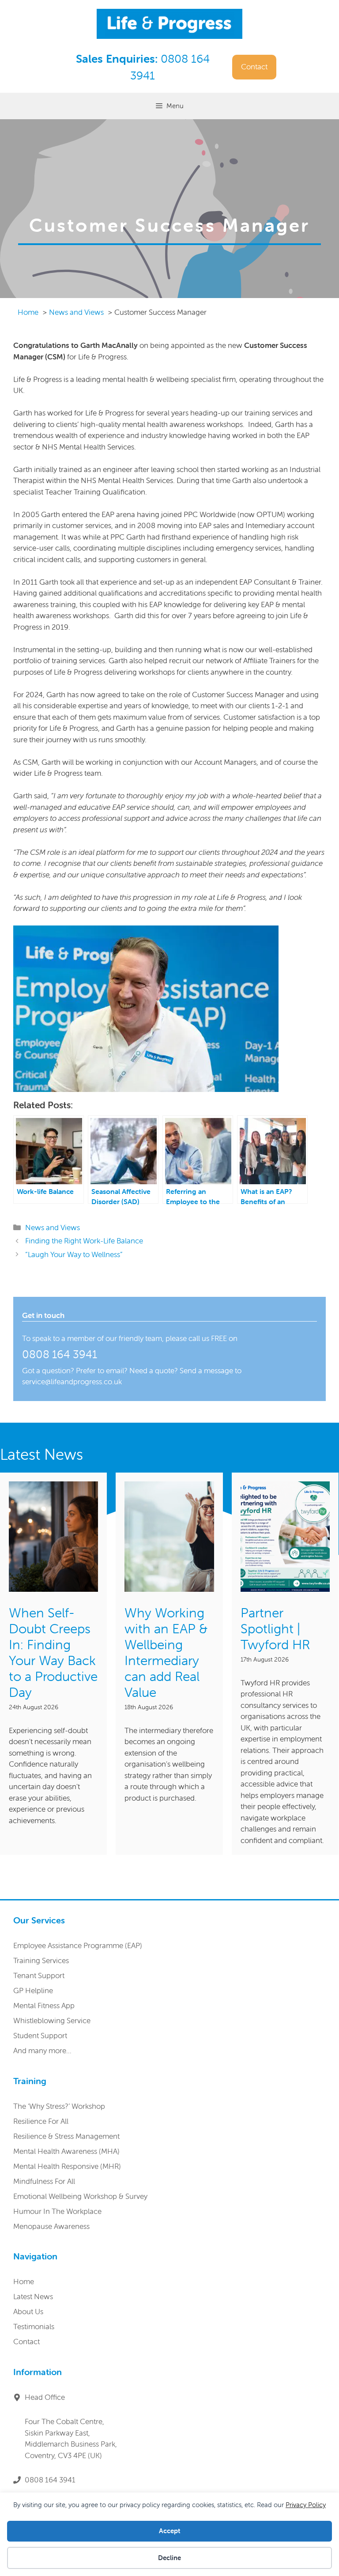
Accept (169, 2531)
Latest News (33, 2296)
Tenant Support (39, 1975)
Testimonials (34, 2327)
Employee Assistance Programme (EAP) (78, 1945)
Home (24, 2281)
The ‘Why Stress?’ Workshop (59, 2106)
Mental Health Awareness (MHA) (66, 2151)
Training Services (41, 1960)
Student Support (40, 2036)
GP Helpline (33, 1991)
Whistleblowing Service (52, 2021)
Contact (254, 67)
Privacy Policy (306, 2505)
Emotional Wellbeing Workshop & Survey (80, 2196)
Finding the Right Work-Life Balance (84, 1241)
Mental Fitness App (44, 2006)
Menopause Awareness (51, 2226)
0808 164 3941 (60, 1354)
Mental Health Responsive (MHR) (67, 2166)
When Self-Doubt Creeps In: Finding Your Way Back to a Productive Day (53, 1652)
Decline (169, 2558)
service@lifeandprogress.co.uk (72, 1382)
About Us (28, 2312)
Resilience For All (41, 2121)
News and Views (53, 1228)
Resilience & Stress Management (66, 2136)
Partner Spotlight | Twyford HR (275, 1629)
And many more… (42, 2051)
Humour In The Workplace (57, 2211)
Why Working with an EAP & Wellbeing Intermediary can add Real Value (166, 1652)
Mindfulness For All (44, 2181)
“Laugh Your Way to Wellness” (74, 1254)
